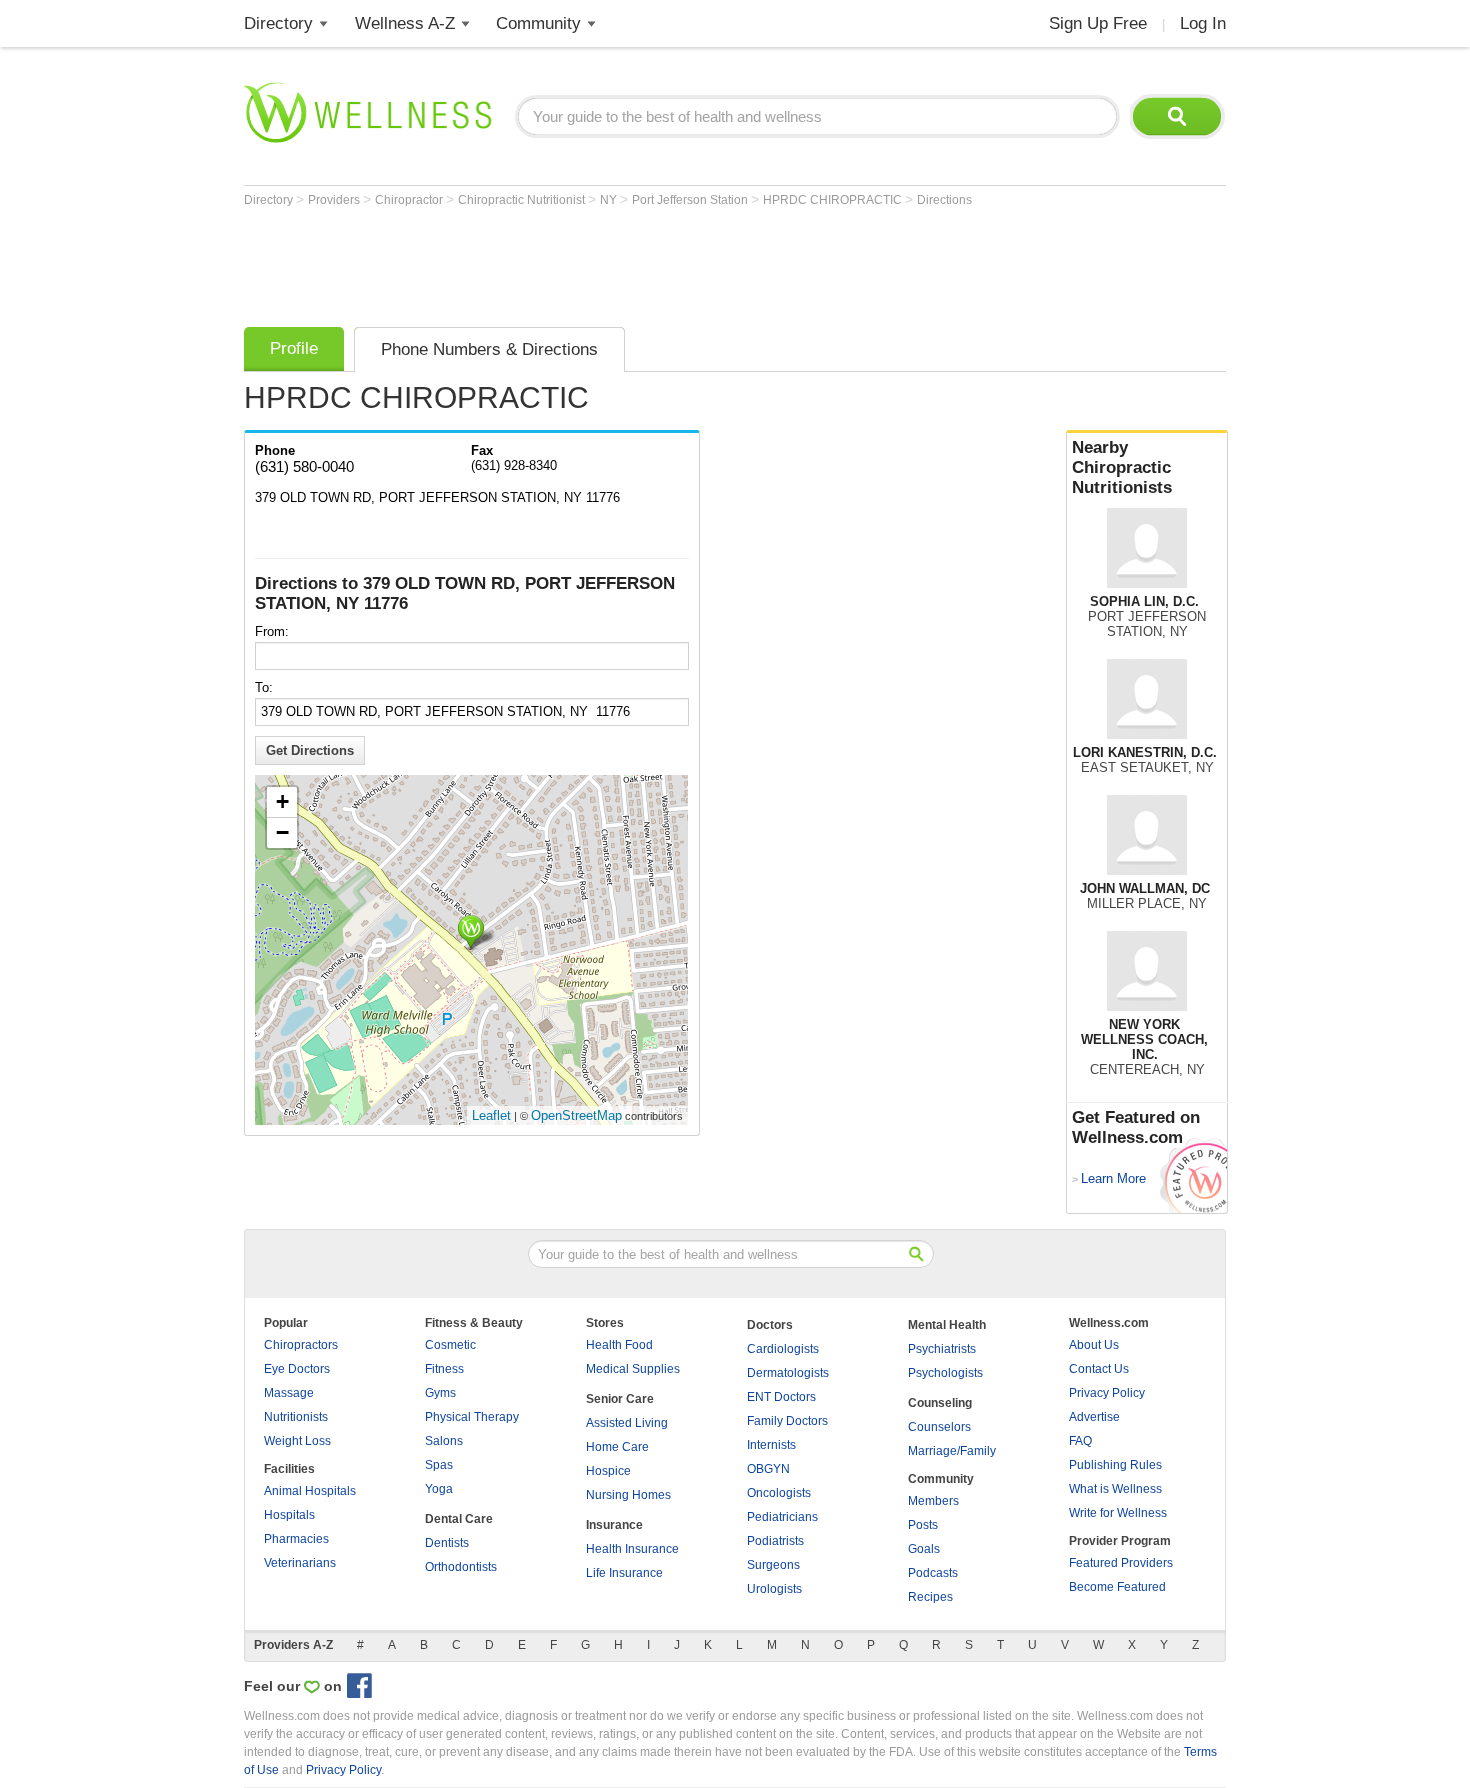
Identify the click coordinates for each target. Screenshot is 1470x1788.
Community (538, 23)
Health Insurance (632, 1549)
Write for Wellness (1118, 1513)
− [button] (282, 832)
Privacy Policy (1107, 1393)
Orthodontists (461, 1567)
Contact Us (1099, 1369)
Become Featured (1117, 1587)
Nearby (1122, 467)
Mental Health (947, 1325)
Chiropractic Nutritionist (523, 200)
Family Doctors (787, 1421)
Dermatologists (788, 1373)
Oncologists (779, 1493)
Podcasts (933, 1573)
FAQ (1080, 1441)
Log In (1203, 23)
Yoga (439, 1489)
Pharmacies (296, 1539)
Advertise (1094, 1417)
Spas (439, 1465)
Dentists (447, 1543)
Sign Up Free (1098, 23)
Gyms (440, 1393)
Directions (944, 200)
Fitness (444, 1369)
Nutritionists (296, 1417)
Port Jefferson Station (691, 200)
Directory (278, 23)
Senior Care (620, 1399)
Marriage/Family (952, 1451)
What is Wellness (1115, 1489)
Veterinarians (300, 1563)
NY (610, 200)
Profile (294, 348)
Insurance (614, 1525)
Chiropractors (301, 1345)
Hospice (608, 1471)
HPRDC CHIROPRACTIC (834, 200)
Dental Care (459, 1519)
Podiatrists (775, 1541)
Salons (444, 1441)
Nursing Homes (628, 1495)
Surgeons (773, 1565)
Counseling (940, 1403)
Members (933, 1501)
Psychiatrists (942, 1349)
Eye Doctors (297, 1369)
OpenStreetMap (576, 1115)
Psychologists (945, 1373)
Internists (771, 1445)
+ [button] (282, 801)
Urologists (774, 1589)
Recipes (930, 1597)
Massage (289, 1393)
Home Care (617, 1447)
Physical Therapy (472, 1417)
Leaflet (491, 1115)
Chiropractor (410, 200)
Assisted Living (627, 1423)
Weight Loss (297, 1441)
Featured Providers (1121, 1563)
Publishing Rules (1115, 1465)
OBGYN (768, 1469)
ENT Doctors (781, 1397)
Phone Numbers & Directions (489, 349)
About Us (1094, 1345)
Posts (923, 1525)
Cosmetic (450, 1345)
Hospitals (289, 1515)
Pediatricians (782, 1517)
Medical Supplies (633, 1369)
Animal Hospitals (310, 1491)
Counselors (939, 1427)
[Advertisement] (608, 262)
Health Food (619, 1345)
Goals (924, 1549)
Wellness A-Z (405, 23)
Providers (335, 200)
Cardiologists (783, 1349)
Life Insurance (624, 1573)
